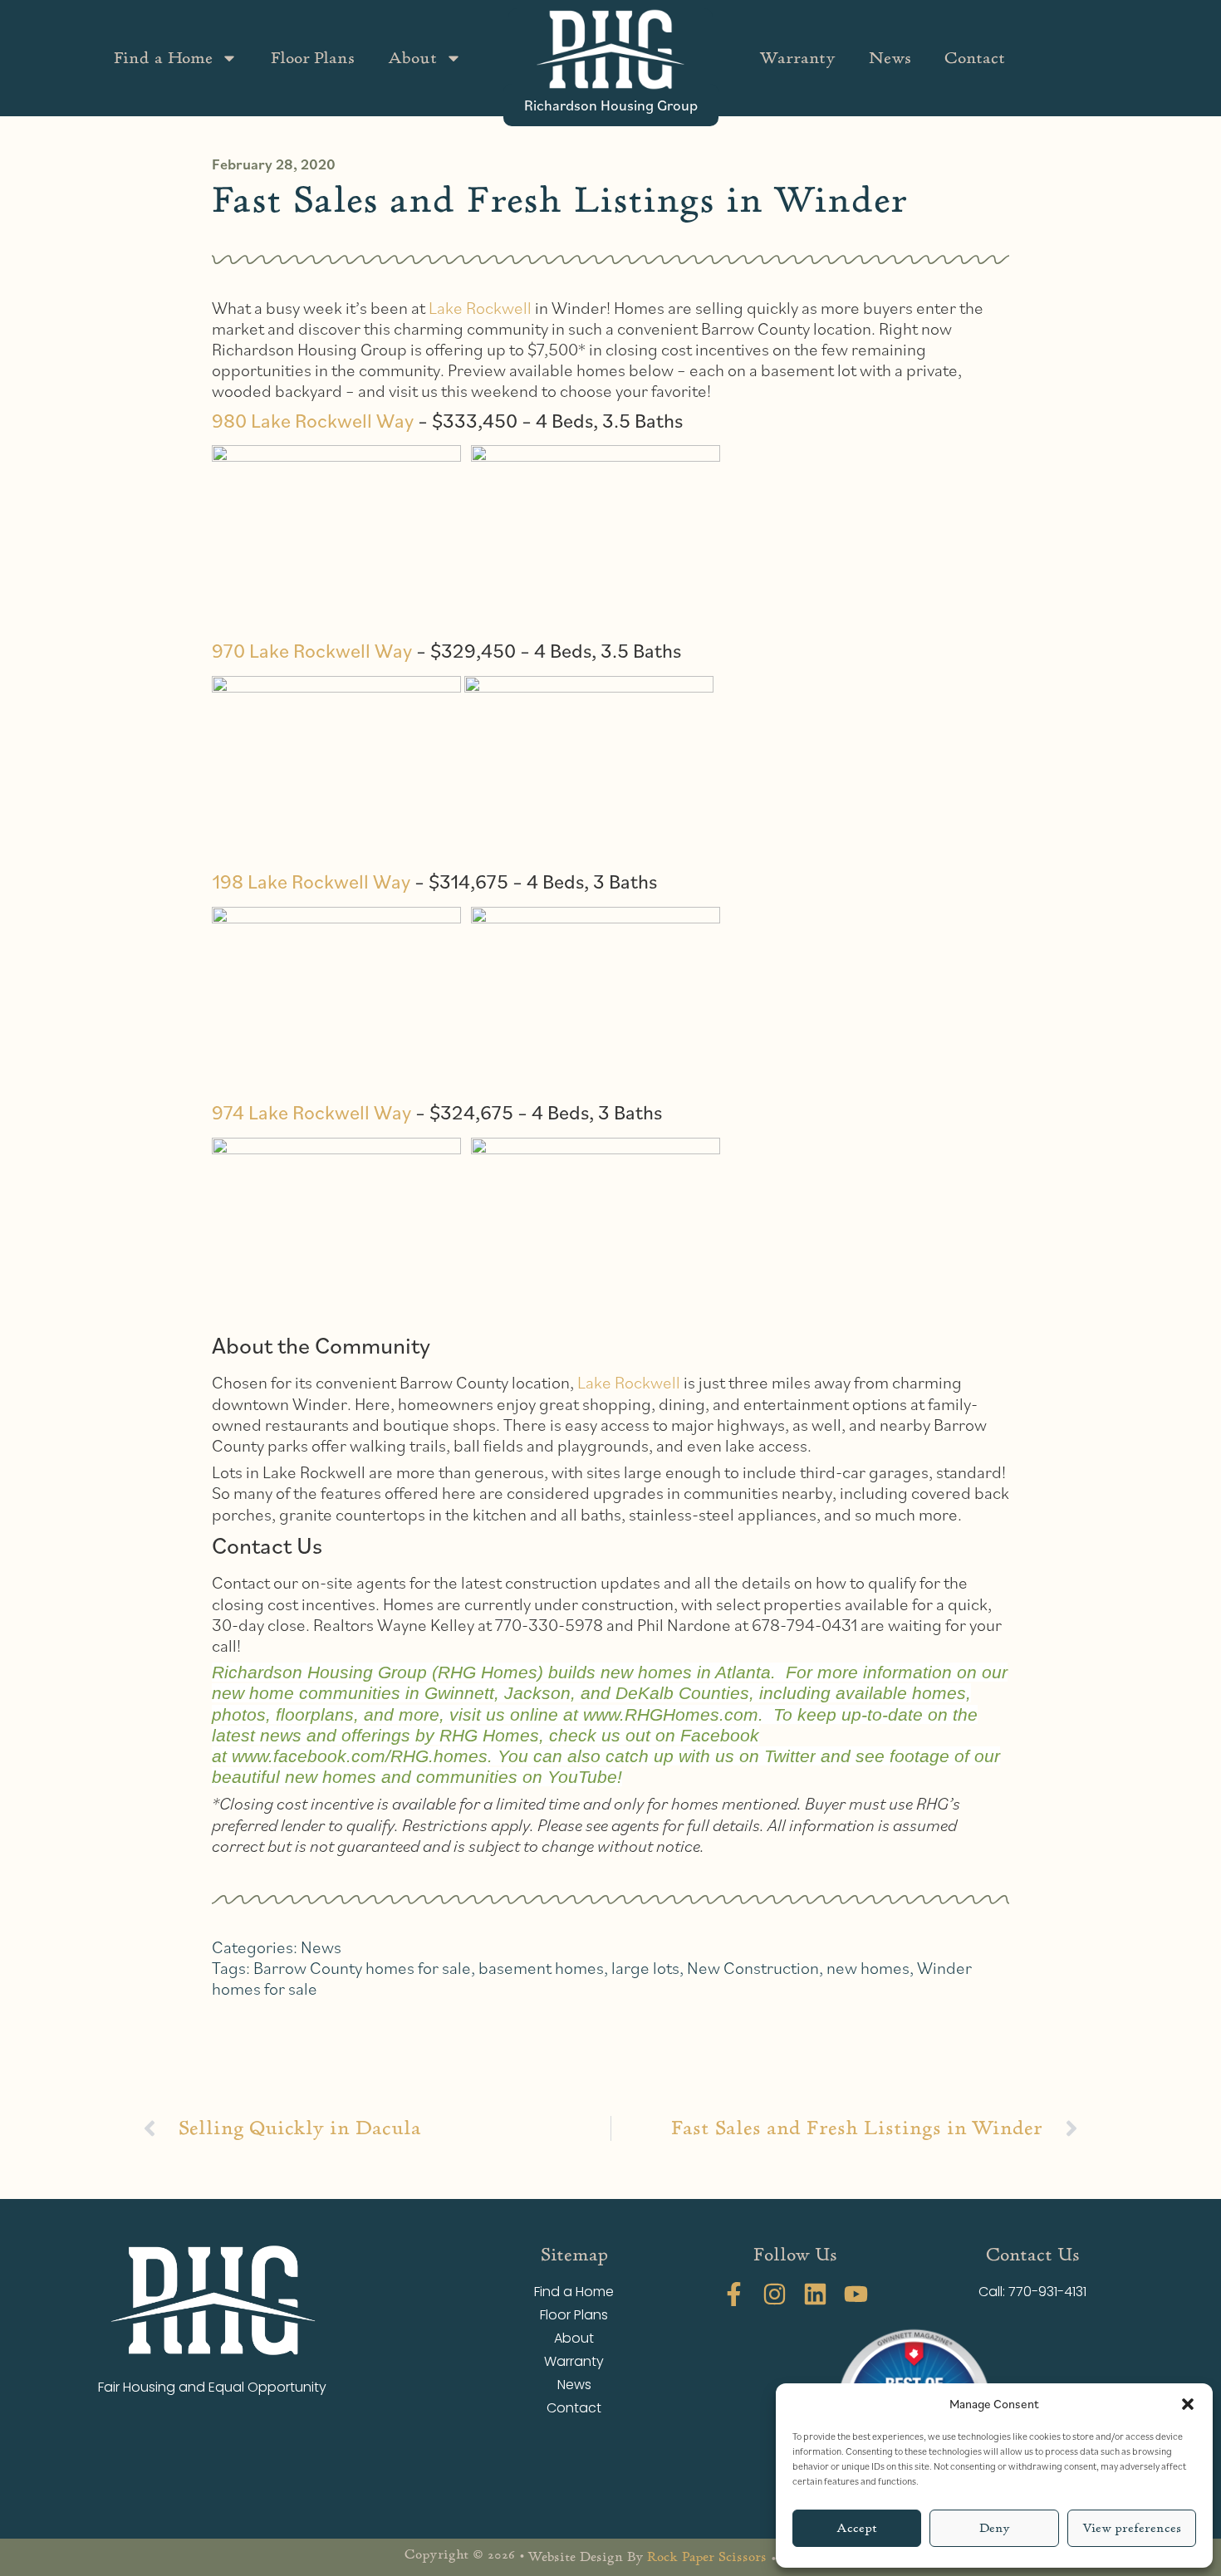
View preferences (1132, 2528)
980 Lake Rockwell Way (313, 420)
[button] (1188, 2404)
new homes (868, 1968)
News (890, 58)
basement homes (541, 1968)
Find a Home (163, 58)
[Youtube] (856, 2294)
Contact (975, 58)
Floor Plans (313, 58)
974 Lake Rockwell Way (311, 1112)
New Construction (753, 1968)
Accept (857, 2528)
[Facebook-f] (734, 2294)
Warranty (797, 58)
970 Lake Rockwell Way (312, 650)
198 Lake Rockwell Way (311, 881)
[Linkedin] (815, 2294)
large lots (645, 1968)
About (412, 58)
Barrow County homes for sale (362, 1968)
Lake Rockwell (480, 308)
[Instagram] (775, 2294)
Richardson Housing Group (611, 105)
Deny (995, 2528)
